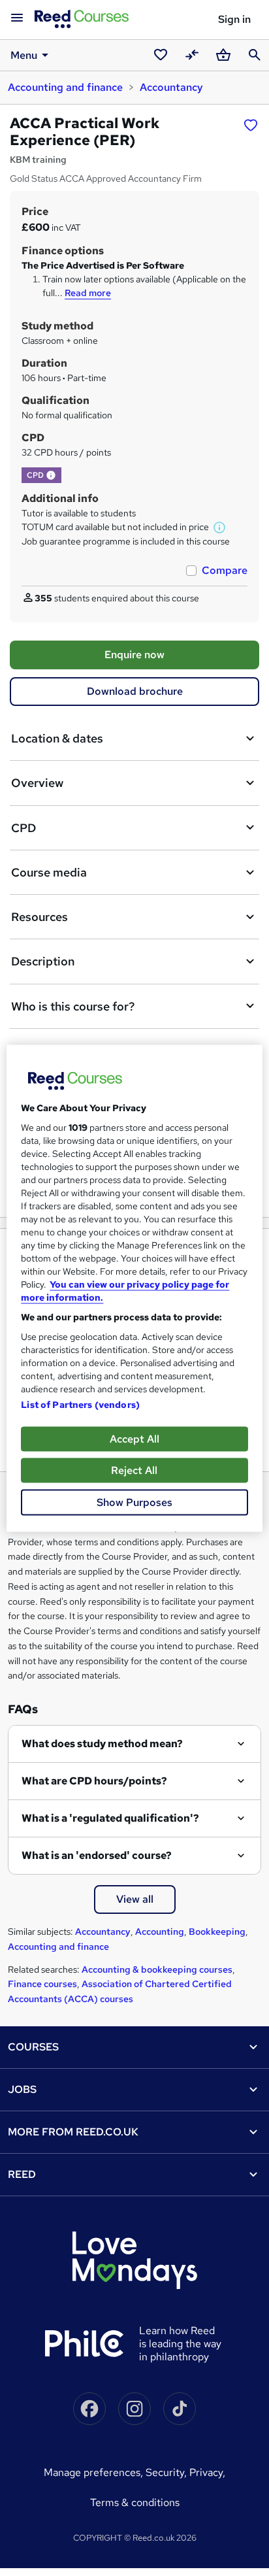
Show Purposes (134, 1502)
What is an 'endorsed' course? (97, 1855)
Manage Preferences (92, 2472)
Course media (49, 872)
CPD (24, 828)
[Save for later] (251, 125)
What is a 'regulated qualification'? (110, 1818)
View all (135, 1899)
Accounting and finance (65, 87)
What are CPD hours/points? (94, 1781)
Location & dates (57, 738)
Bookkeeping (217, 1932)
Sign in (234, 19)
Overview (37, 783)
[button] (51, 475)
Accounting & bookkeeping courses (157, 1969)
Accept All (134, 1438)
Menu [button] (24, 55)
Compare (225, 570)
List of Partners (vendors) (80, 1404)
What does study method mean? (102, 1744)
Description (43, 961)
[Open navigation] (17, 18)
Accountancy (171, 87)
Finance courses (42, 1984)
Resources (40, 917)
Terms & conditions (135, 2502)
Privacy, (207, 2472)
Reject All (134, 1470)
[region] (134, 1288)
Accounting (160, 1932)
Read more (88, 293)
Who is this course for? (73, 1006)
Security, (167, 2472)
